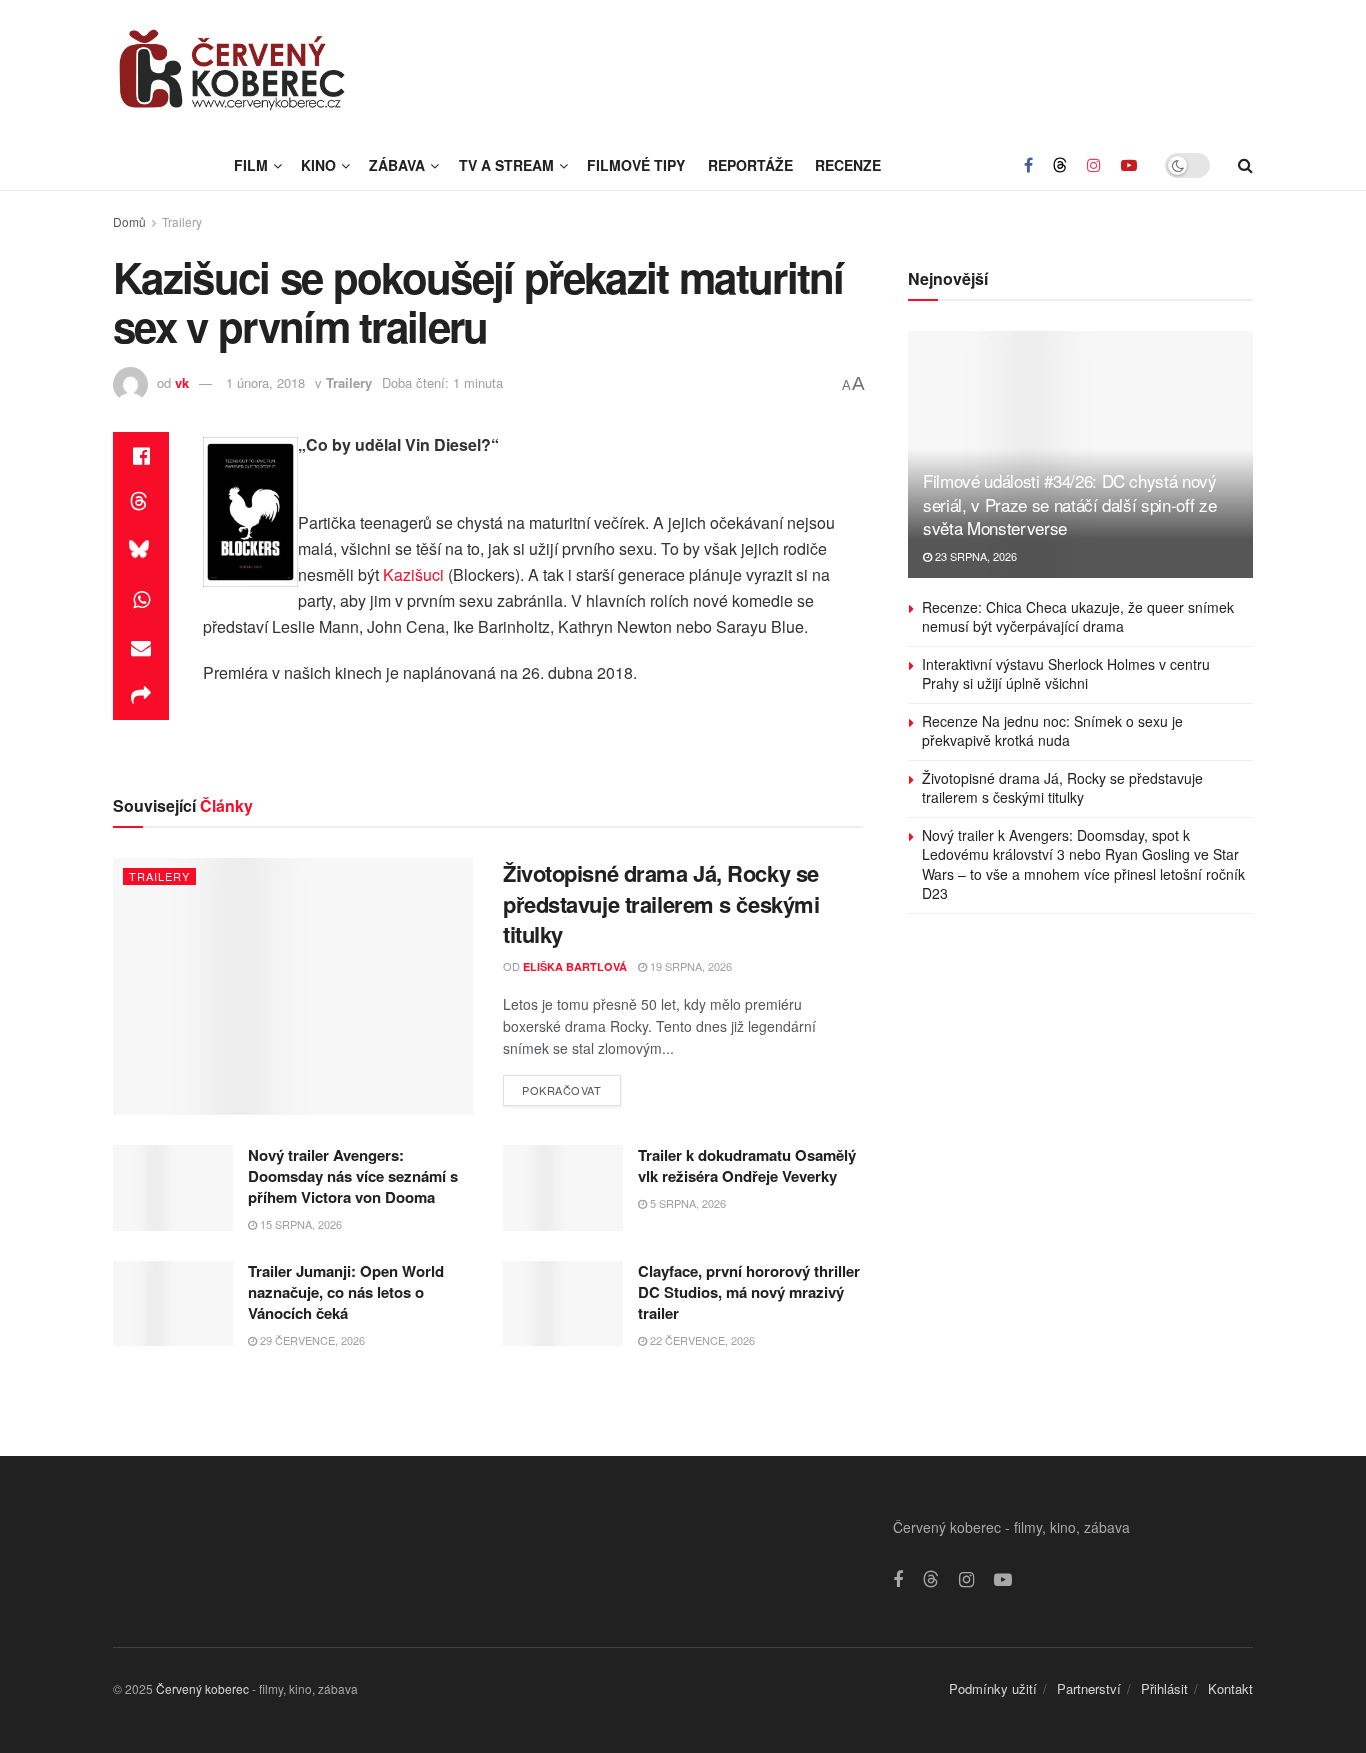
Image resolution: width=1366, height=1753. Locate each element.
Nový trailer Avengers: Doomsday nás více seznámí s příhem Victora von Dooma (353, 1176)
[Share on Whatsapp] (141, 600)
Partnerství (1089, 1688)
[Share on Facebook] (141, 456)
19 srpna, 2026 (689, 966)
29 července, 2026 (311, 1340)
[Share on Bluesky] (141, 552)
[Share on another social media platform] (141, 696)
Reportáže (750, 165)
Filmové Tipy (636, 165)
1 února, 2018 (265, 382)
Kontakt (1230, 1688)
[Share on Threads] (141, 504)
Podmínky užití (993, 1688)
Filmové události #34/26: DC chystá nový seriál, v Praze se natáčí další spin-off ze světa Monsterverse (1070, 504)
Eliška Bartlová (575, 966)
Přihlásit (1164, 1688)
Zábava (397, 165)
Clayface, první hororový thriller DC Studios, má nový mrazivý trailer (749, 1292)
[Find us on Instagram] (1094, 165)
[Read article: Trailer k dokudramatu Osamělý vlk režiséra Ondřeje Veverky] (563, 1188)
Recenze (848, 165)
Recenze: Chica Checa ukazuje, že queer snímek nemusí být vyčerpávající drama (1078, 617)
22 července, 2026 (701, 1340)
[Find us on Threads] (1060, 165)
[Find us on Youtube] (1129, 165)
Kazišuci (413, 574)
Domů (129, 221)
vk (182, 382)
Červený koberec (202, 1688)
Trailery (182, 221)
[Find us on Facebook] (1028, 165)
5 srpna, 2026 (686, 1203)
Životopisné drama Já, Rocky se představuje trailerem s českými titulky (661, 904)
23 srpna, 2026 (974, 556)
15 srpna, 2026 (299, 1224)
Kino (318, 165)
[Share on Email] (141, 648)
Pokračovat (571, 1086)
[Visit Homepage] (233, 70)
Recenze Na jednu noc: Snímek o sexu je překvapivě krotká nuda (1052, 731)
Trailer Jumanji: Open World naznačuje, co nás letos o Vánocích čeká (346, 1292)
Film (251, 165)
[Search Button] (1245, 165)
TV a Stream (506, 165)
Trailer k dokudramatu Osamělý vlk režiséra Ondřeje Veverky (747, 1165)
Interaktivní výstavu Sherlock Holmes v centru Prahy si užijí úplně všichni (1066, 674)
